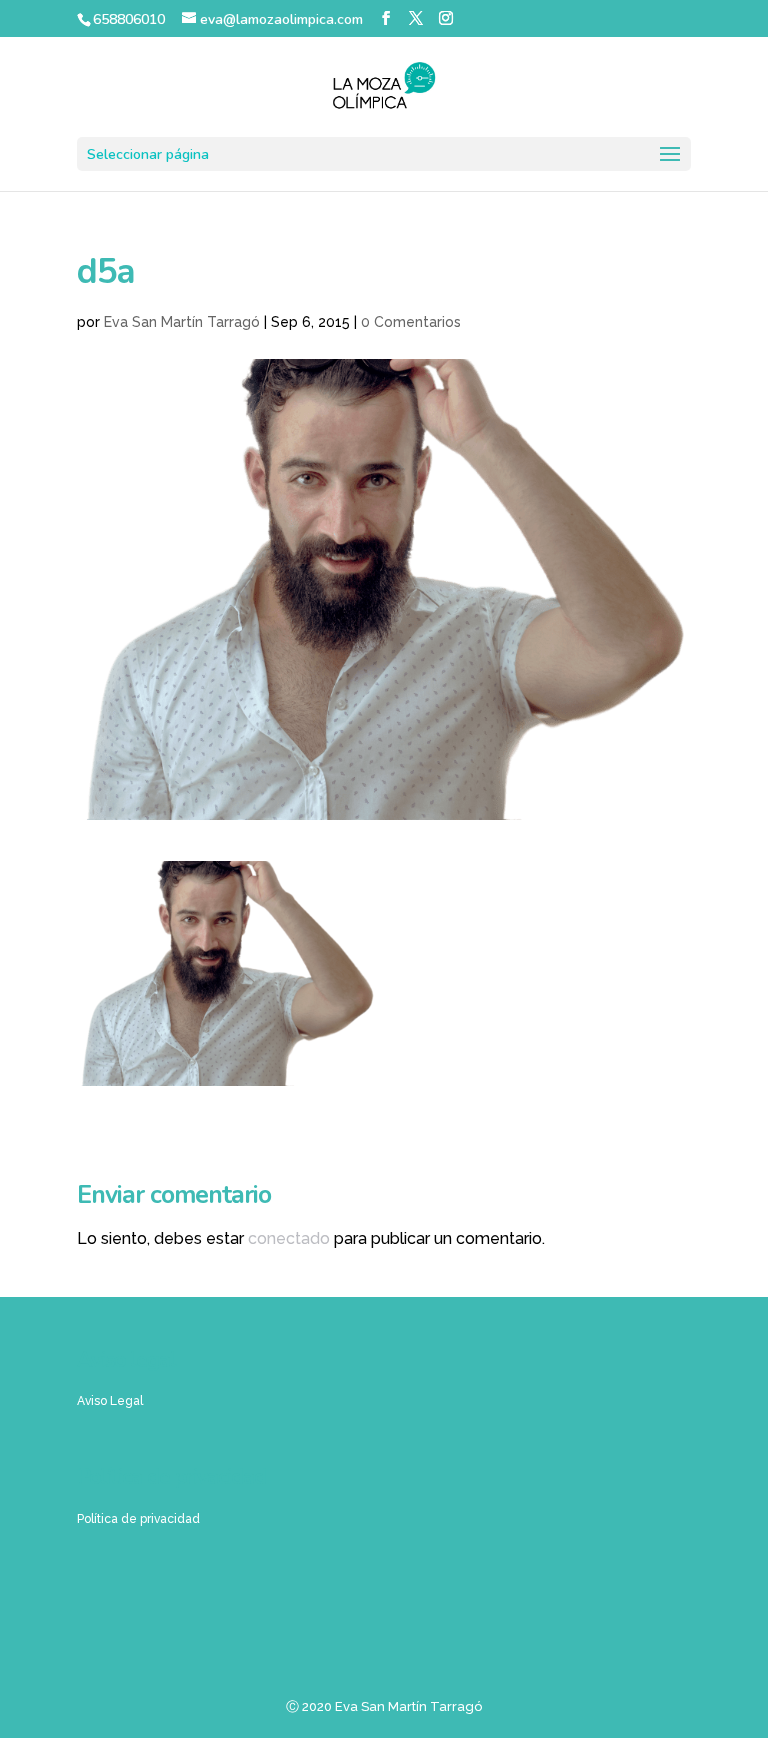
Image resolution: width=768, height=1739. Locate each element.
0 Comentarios (411, 322)
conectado (289, 1238)
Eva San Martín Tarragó (182, 322)
